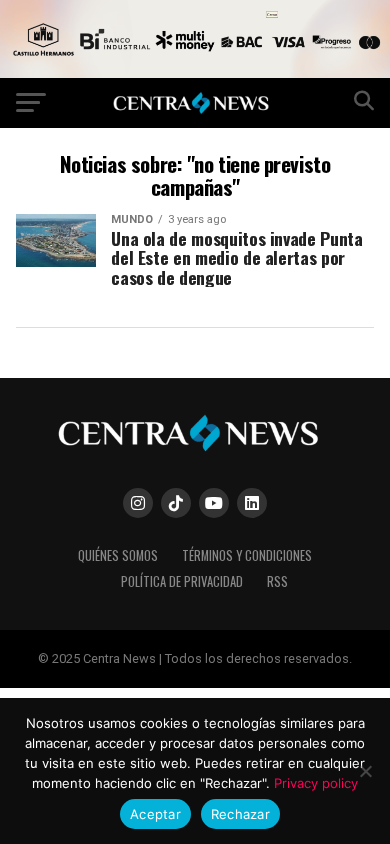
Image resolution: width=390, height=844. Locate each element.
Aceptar (155, 814)
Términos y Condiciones (247, 555)
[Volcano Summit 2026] (195, 72)
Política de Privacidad (182, 581)
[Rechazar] (365, 771)
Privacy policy (316, 783)
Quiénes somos (118, 555)
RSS (277, 581)
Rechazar (240, 814)
